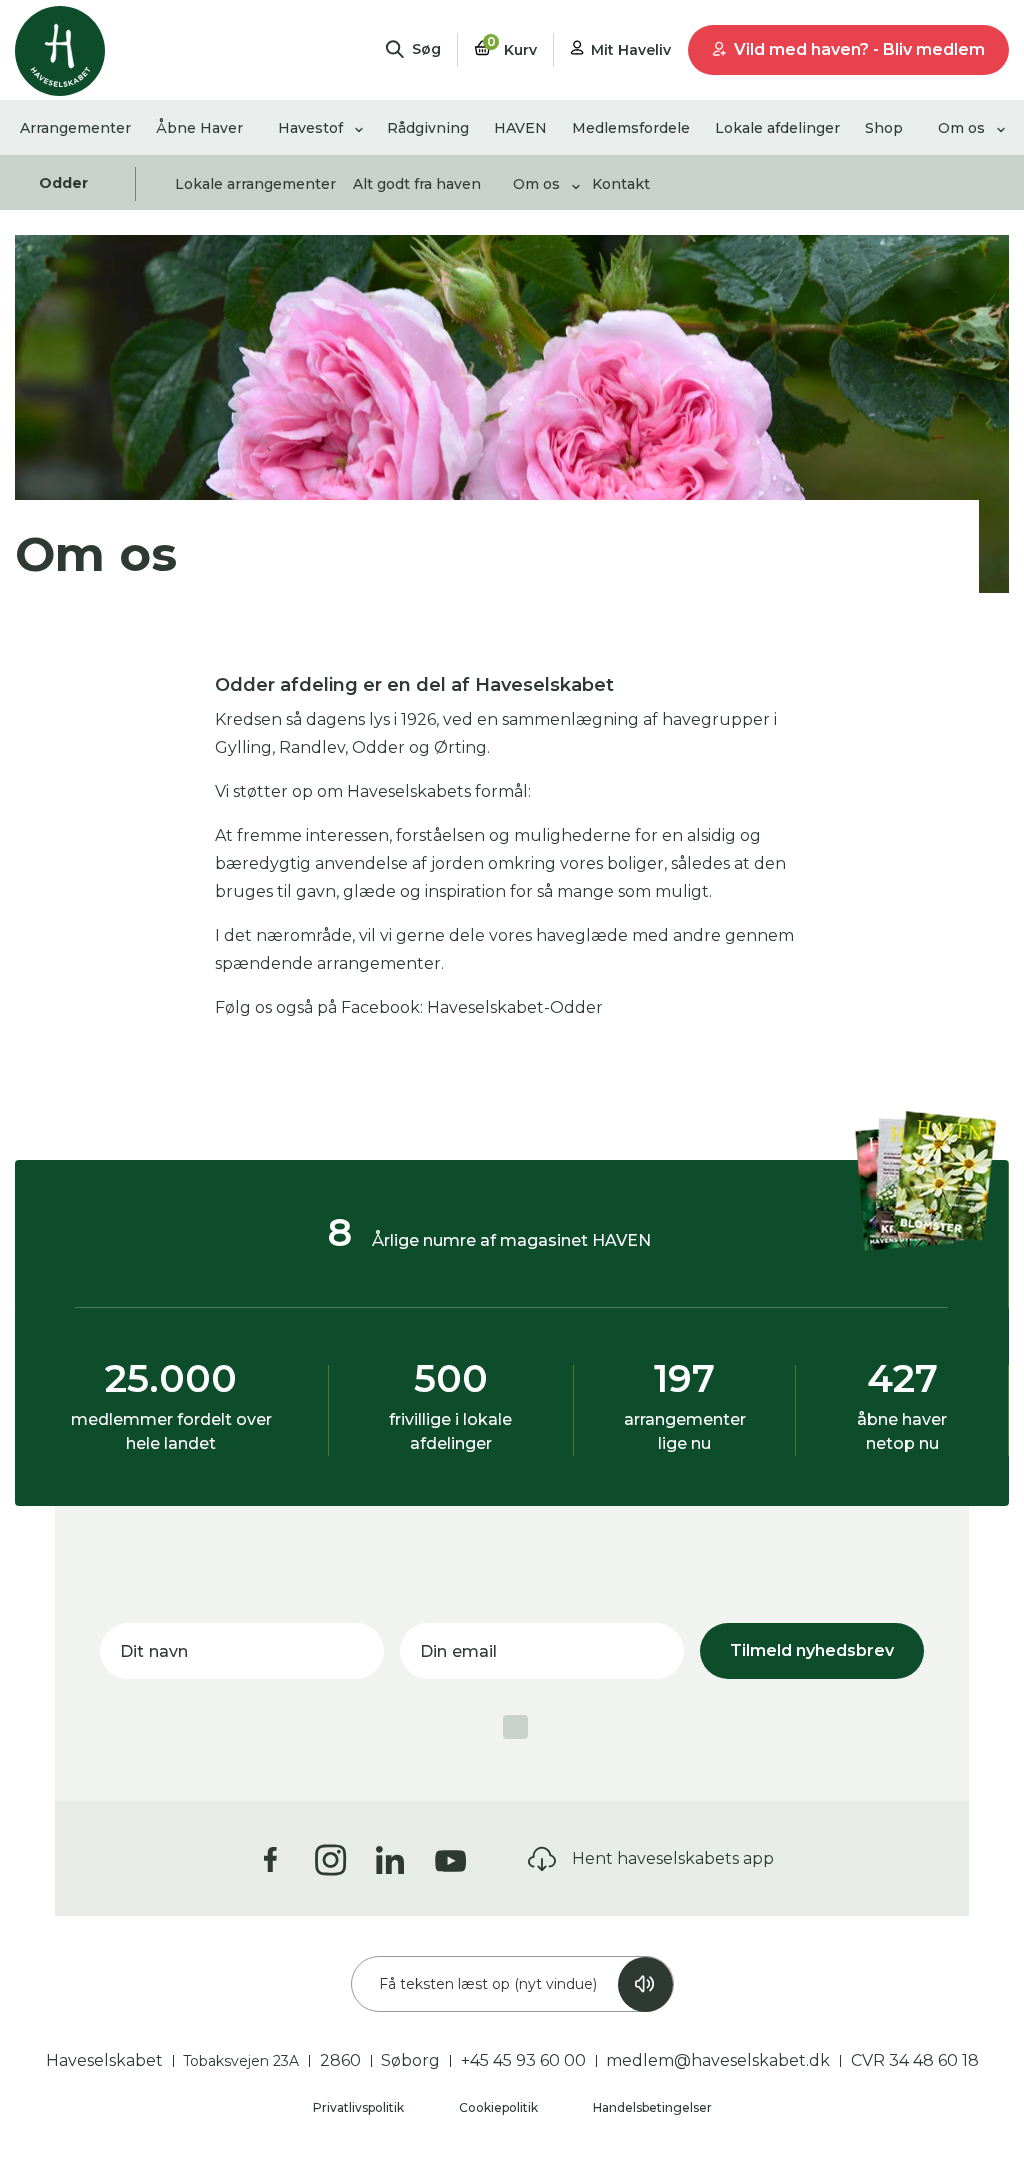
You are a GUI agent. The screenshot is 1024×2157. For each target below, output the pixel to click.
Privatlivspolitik (360, 2107)
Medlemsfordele (631, 128)
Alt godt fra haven (417, 184)
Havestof (310, 128)
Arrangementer (75, 128)
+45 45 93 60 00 (523, 2060)
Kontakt (621, 184)
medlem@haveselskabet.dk (718, 2060)
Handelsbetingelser (652, 2107)
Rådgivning (428, 128)
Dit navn (154, 1651)
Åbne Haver (199, 128)
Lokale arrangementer (255, 184)
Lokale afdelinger (777, 128)
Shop (884, 128)
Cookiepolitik (500, 2107)
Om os (961, 128)
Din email (458, 1651)
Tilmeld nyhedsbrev (812, 1650)
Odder (63, 183)
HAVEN (520, 128)
